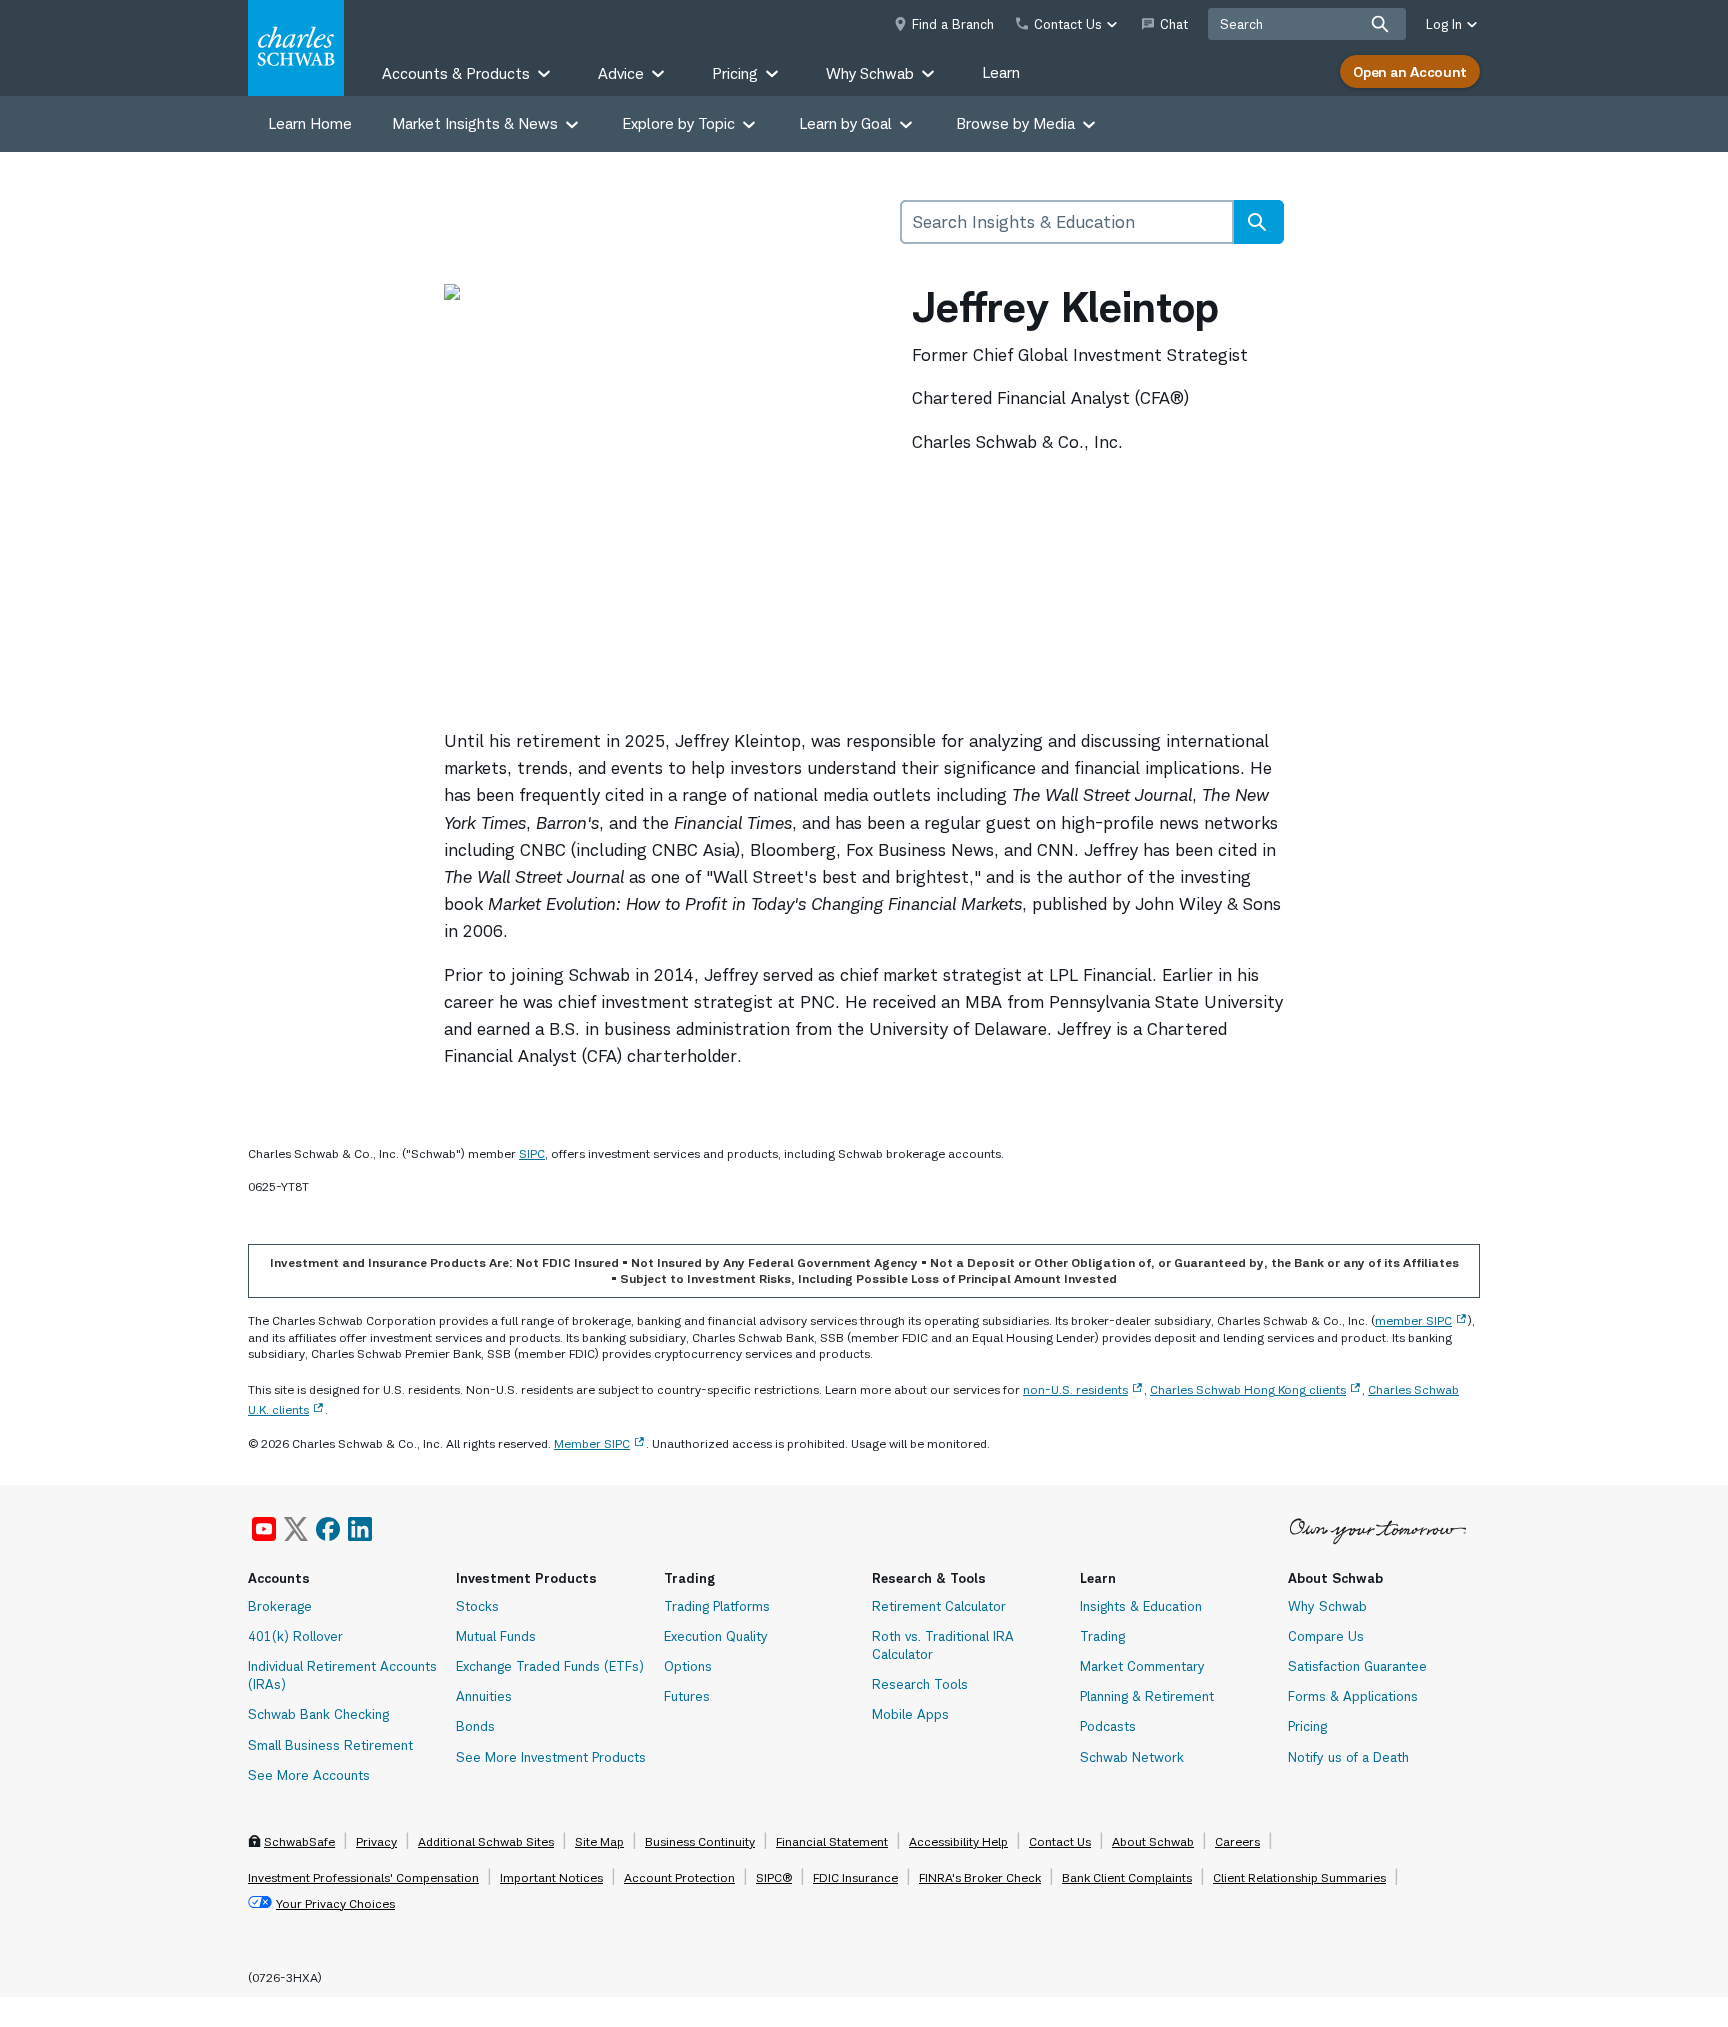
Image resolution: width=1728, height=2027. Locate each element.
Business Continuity (700, 1841)
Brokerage (280, 1606)
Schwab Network (1132, 1757)
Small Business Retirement (330, 1745)
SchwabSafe (299, 1841)
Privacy (376, 1841)
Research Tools (920, 1684)
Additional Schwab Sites (486, 1841)
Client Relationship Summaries (1299, 1877)
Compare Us (1326, 1636)
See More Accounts (309, 1775)
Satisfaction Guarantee (1357, 1666)
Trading (1102, 1636)
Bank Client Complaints (1127, 1877)
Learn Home (310, 123)
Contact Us (1060, 1841)
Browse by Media (1015, 123)
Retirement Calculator (939, 1606)
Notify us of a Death (1348, 1757)
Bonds (475, 1726)
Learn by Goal (845, 123)
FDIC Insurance (855, 1877)
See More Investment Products (551, 1757)
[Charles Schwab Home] (296, 48)
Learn (1001, 72)
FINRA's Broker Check (980, 1877)
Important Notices (551, 1877)
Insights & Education (1141, 1606)
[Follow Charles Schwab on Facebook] (328, 1529)
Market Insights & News (475, 123)
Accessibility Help (958, 1841)
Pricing (1307, 1726)
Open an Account (1410, 71)
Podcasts (1108, 1726)
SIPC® (774, 1877)
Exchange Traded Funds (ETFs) (550, 1666)
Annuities (484, 1696)
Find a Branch (953, 24)
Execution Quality (716, 1636)
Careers (1237, 1841)
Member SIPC (592, 1443)
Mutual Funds (496, 1636)
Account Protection (679, 1877)
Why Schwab (1327, 1606)
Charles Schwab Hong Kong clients (1248, 1389)
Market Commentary (1142, 1666)
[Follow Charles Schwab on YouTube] (264, 1529)
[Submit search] (1380, 24)
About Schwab (1153, 1841)
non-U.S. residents (1075, 1389)
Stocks (477, 1606)
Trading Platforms (717, 1606)
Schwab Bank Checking (318, 1714)
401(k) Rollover (295, 1636)
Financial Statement (832, 1841)
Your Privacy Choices (335, 1903)
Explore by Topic (678, 123)
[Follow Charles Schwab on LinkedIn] (361, 1529)
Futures (687, 1696)
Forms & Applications (1353, 1696)
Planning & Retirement (1147, 1696)
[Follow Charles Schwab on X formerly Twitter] (296, 1529)
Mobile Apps (910, 1714)
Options (688, 1666)
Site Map (599, 1841)
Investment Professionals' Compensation (363, 1877)
